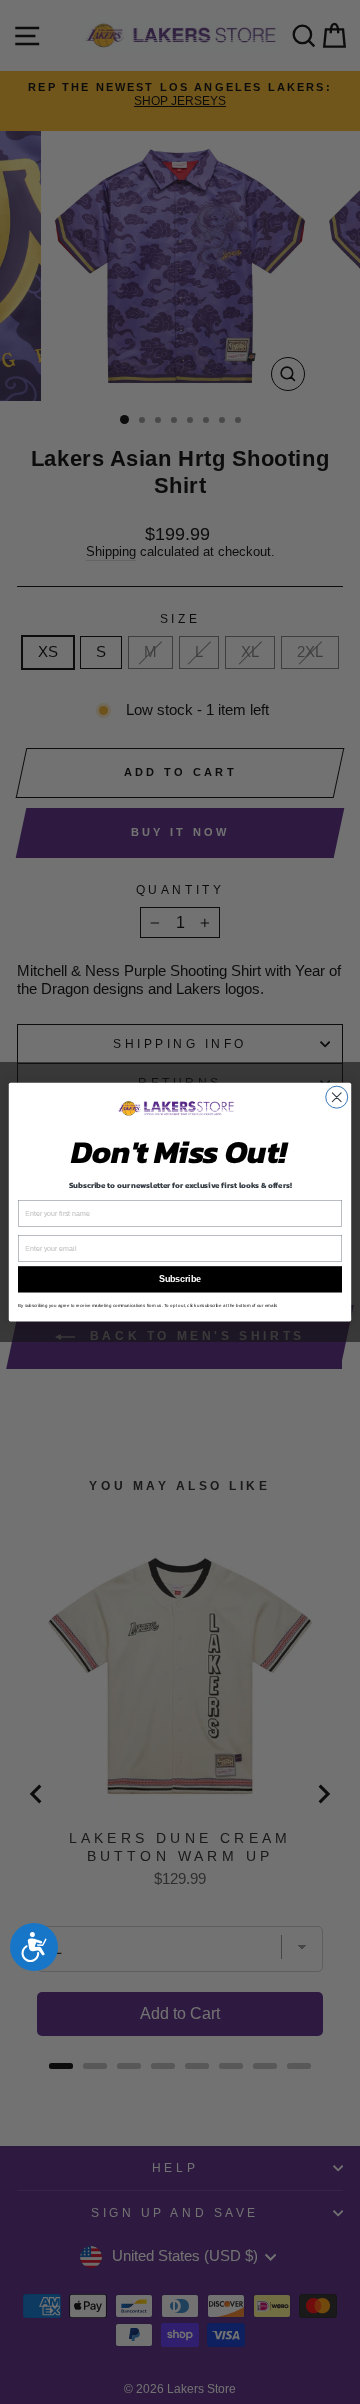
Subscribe (180, 1280)
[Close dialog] (337, 1097)
